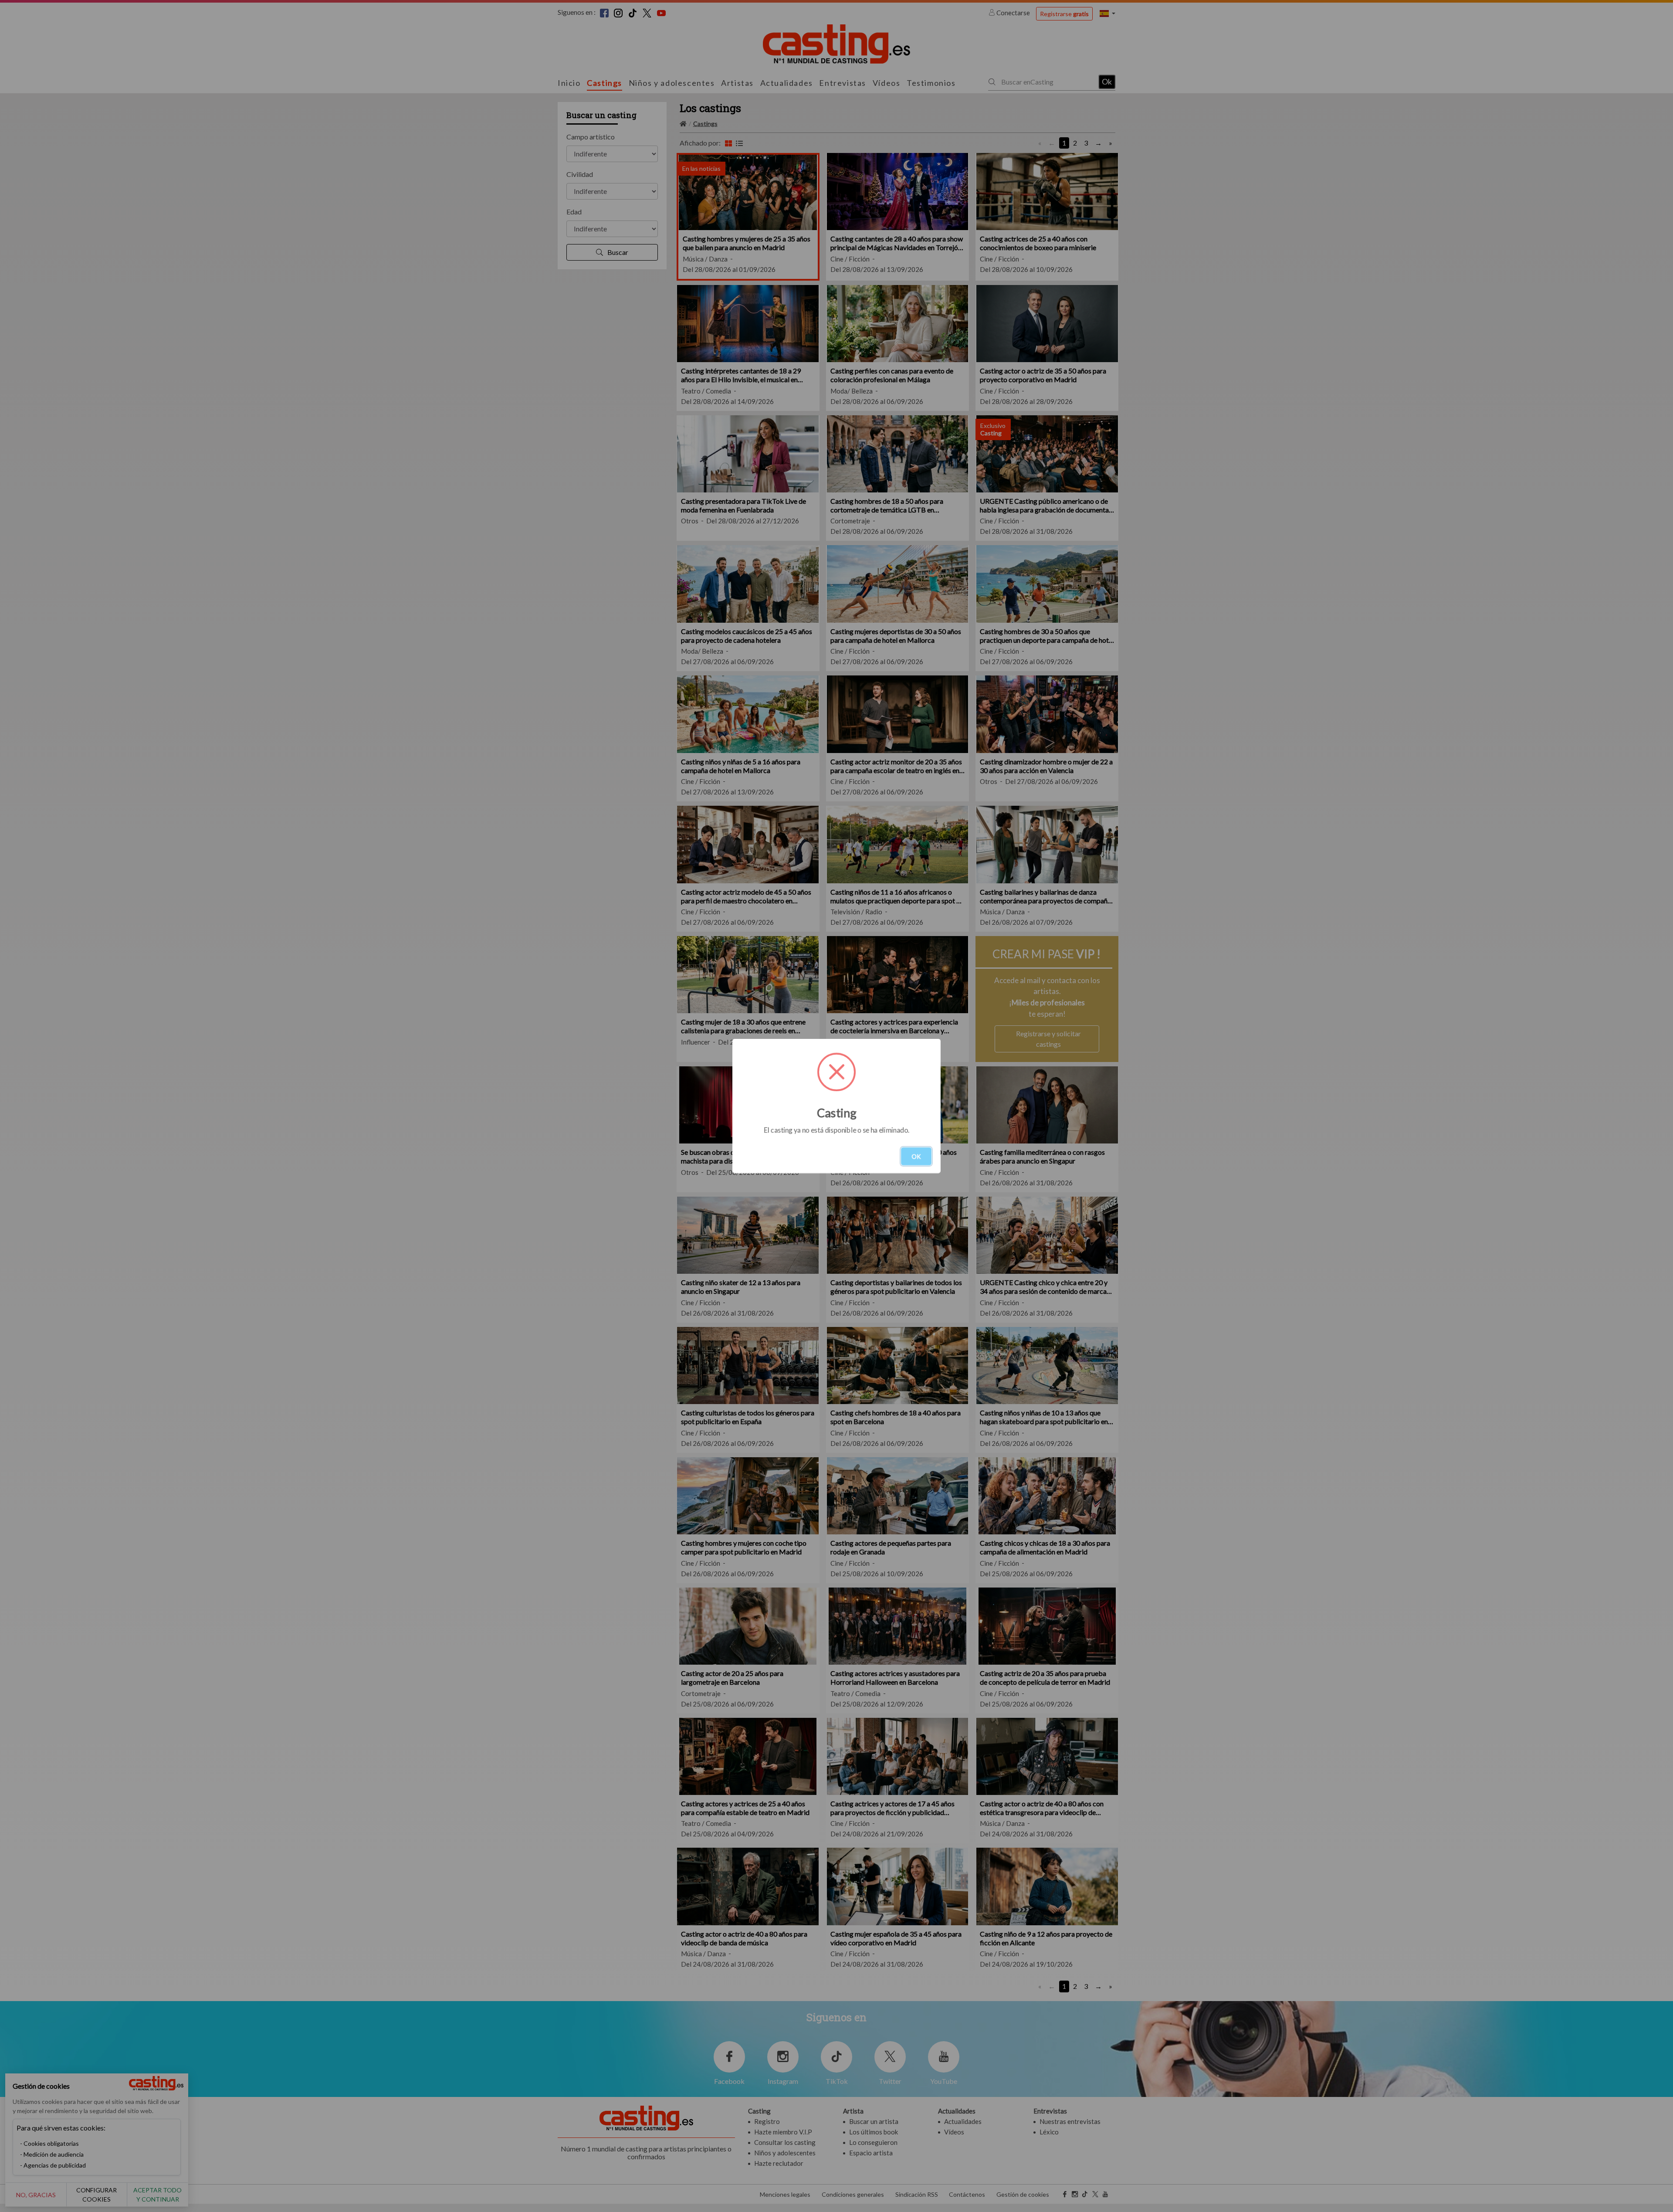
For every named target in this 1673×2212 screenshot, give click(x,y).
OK (916, 1156)
